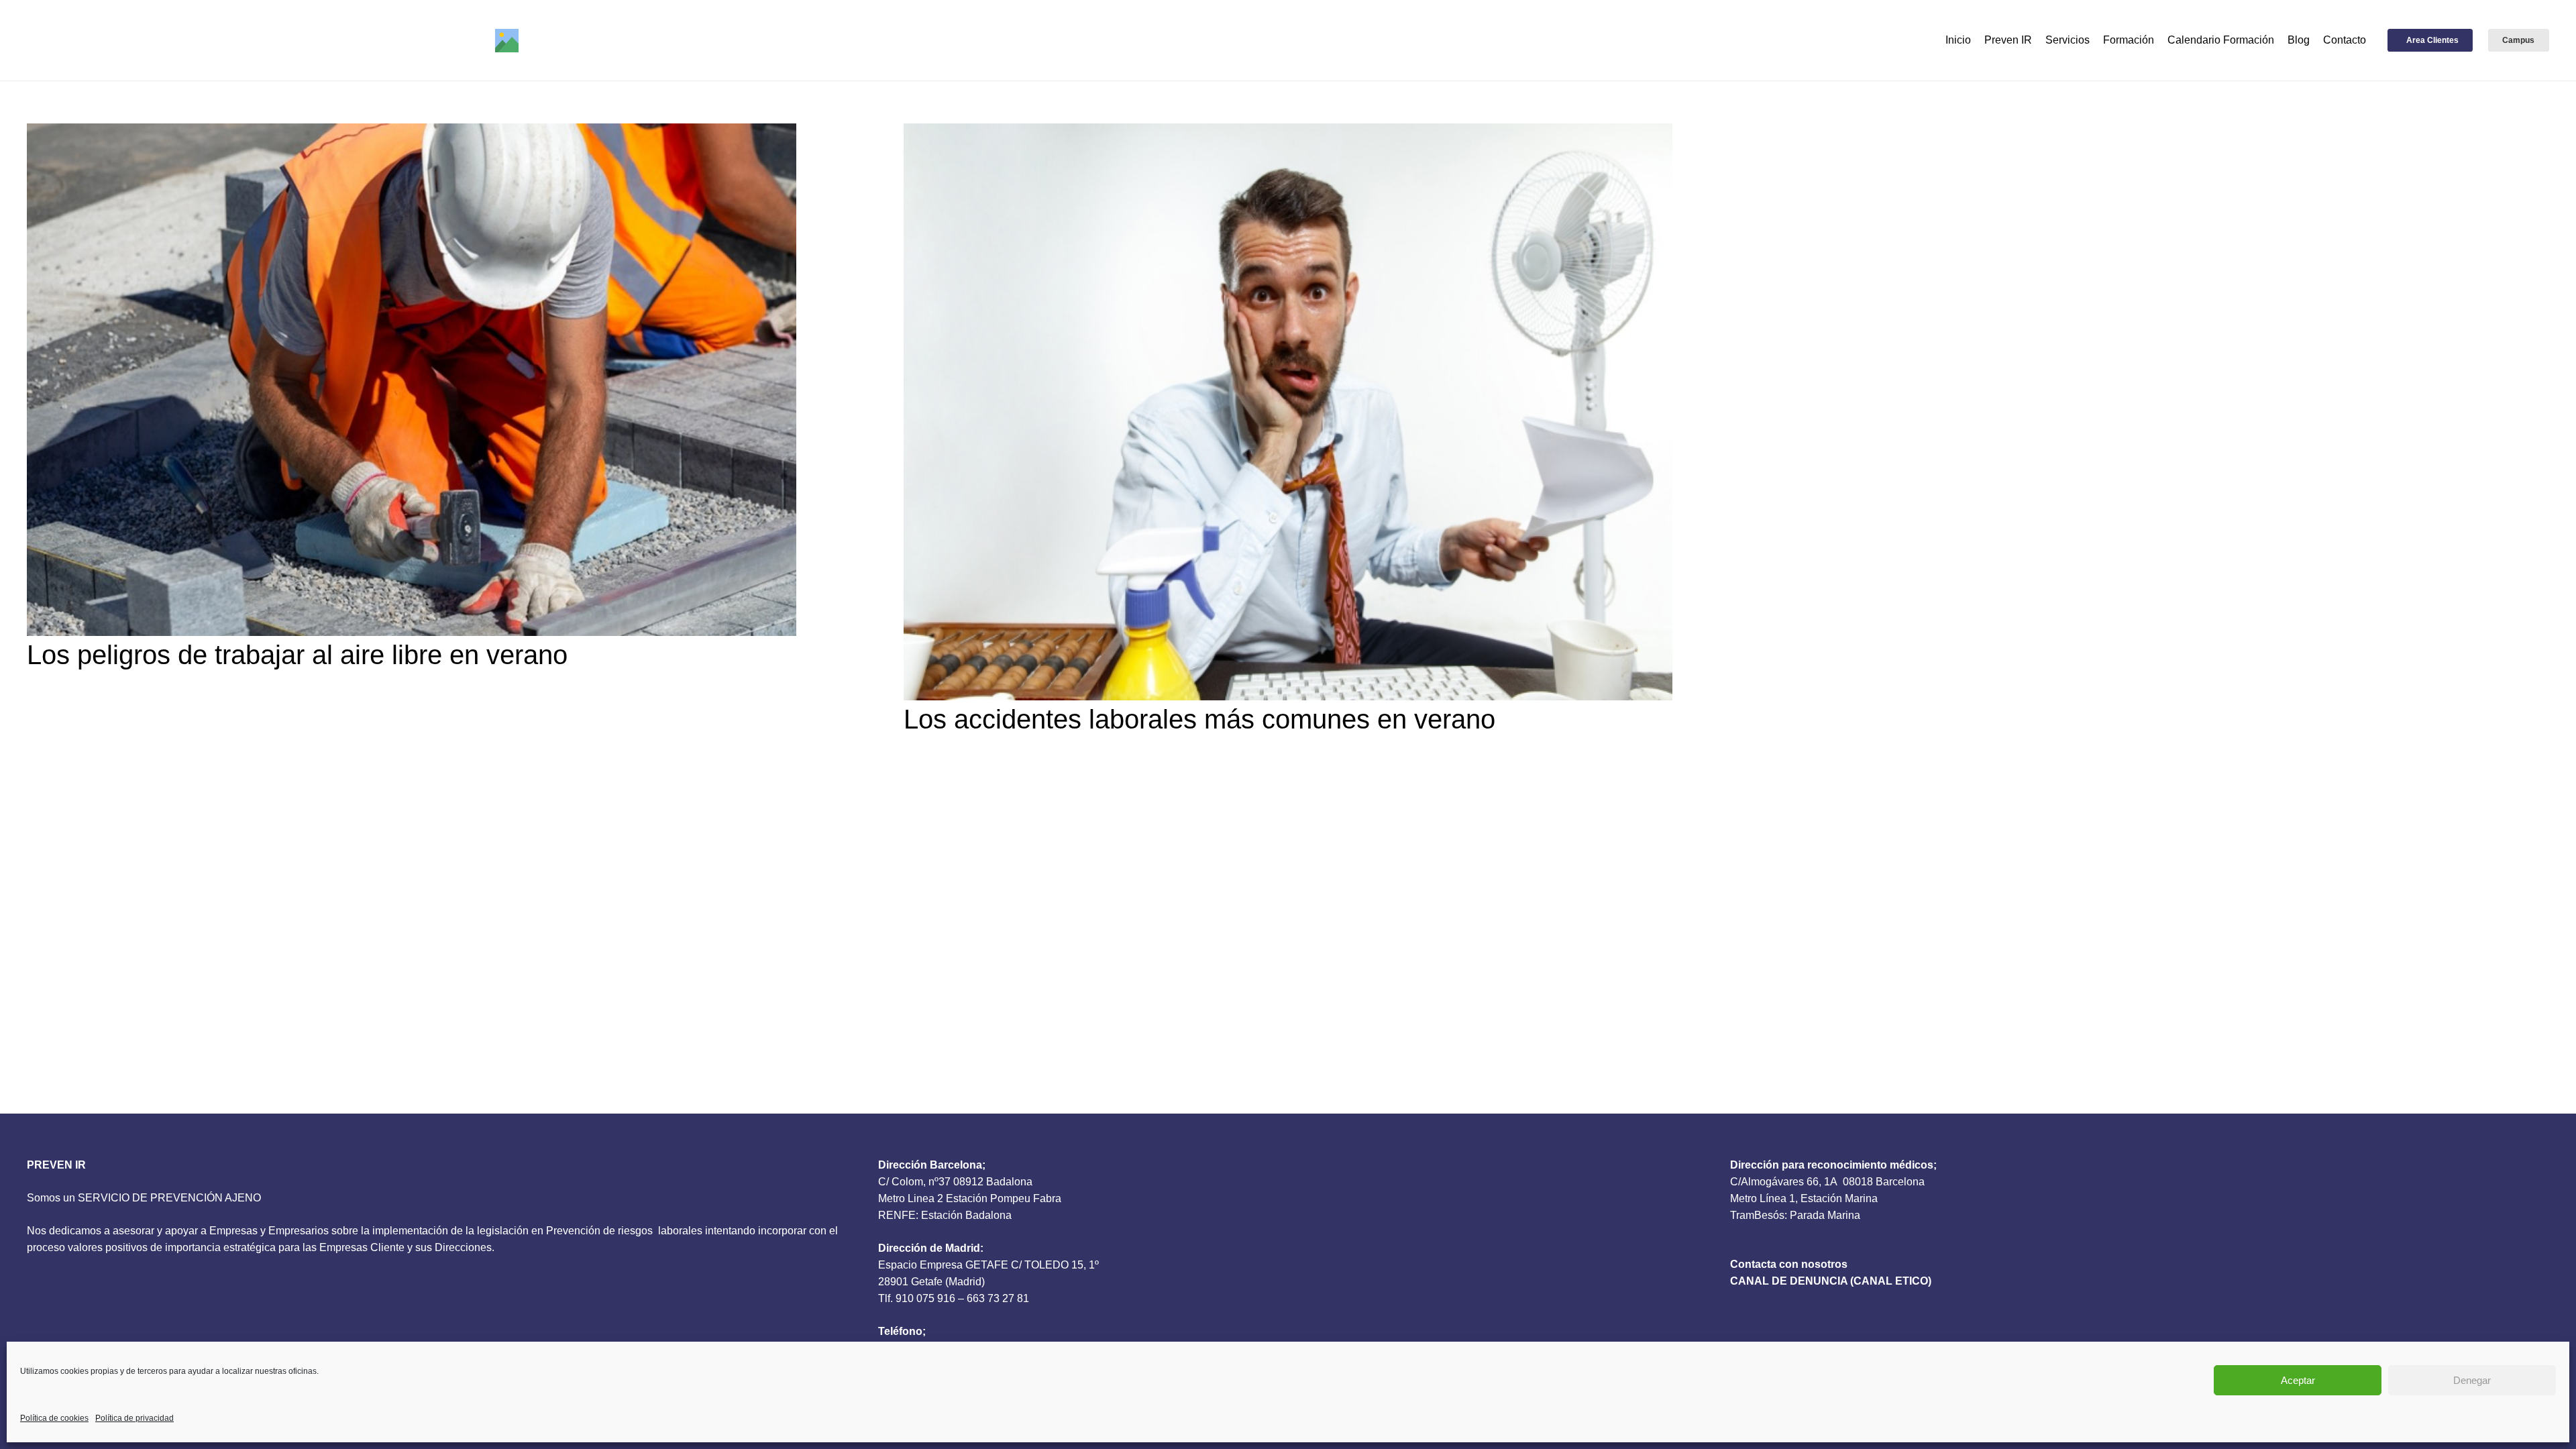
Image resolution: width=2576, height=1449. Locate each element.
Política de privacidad (135, 1418)
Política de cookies (54, 1418)
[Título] (507, 41)
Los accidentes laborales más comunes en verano (1199, 719)
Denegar (2472, 1380)
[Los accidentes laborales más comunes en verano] (1288, 412)
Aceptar (2298, 1380)
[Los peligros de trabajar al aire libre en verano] (412, 380)
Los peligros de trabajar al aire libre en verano (297, 655)
